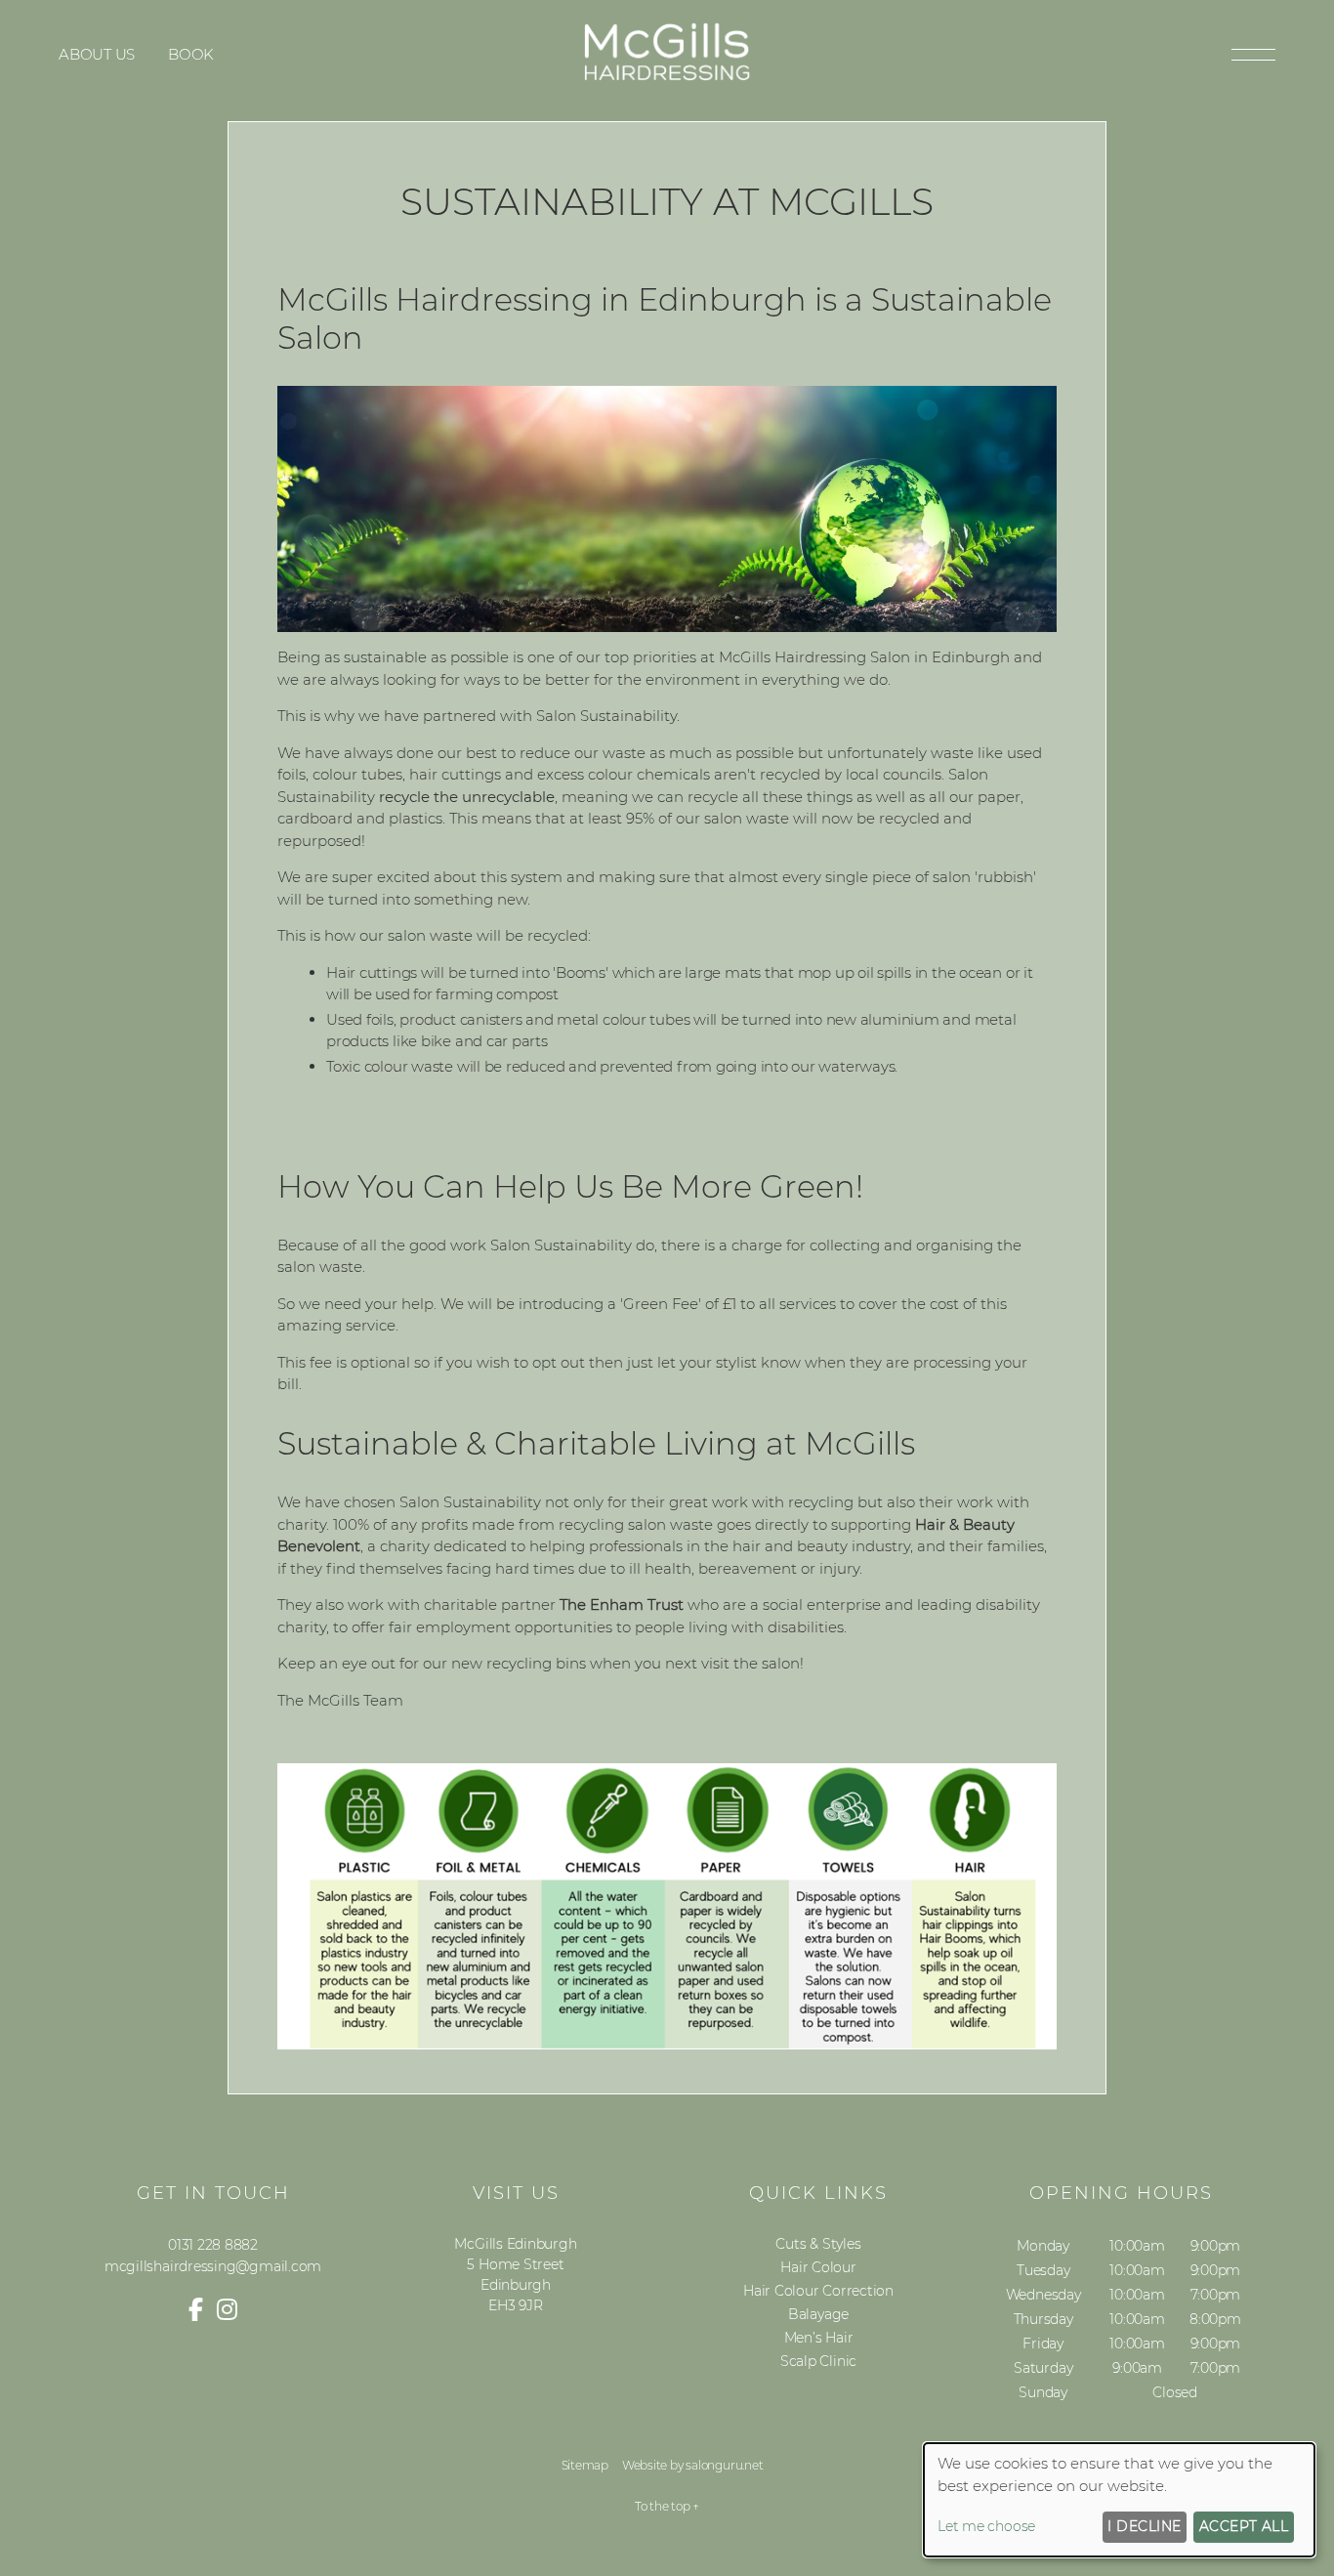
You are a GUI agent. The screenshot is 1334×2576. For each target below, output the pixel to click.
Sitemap (585, 2465)
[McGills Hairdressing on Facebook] (196, 2310)
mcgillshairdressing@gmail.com (213, 2266)
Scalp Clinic (818, 2361)
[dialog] (1119, 2500)
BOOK (191, 54)
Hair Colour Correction (818, 2291)
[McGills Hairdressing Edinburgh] (667, 79)
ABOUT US (97, 54)
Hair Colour (818, 2267)
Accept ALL (1244, 2526)
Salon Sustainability (606, 716)
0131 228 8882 (213, 2245)
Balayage (818, 2314)
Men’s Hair (819, 2338)
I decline (1144, 2526)
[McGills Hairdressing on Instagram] (227, 2310)
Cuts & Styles (818, 2244)
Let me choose (986, 2526)
